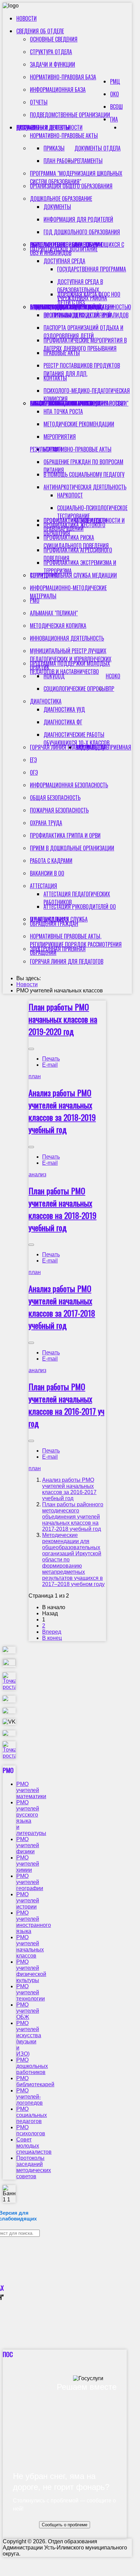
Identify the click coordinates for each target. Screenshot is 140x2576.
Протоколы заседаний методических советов (34, 2167)
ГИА (114, 119)
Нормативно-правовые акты (64, 136)
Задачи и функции (52, 64)
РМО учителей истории (28, 1900)
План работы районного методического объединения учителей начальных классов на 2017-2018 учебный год (73, 1517)
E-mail (50, 1065)
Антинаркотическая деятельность (85, 487)
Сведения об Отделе (40, 31)
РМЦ (115, 81)
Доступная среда (64, 261)
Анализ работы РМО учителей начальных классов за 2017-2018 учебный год (62, 1307)
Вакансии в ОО (47, 873)
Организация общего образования (71, 186)
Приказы (54, 148)
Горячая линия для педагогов (67, 961)
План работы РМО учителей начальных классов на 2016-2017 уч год (66, 1405)
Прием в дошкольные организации (72, 848)
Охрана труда (46, 823)
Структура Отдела (51, 52)
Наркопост (70, 495)
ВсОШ (116, 107)
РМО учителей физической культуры (31, 1971)
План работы (59, 161)
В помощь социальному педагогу (84, 474)
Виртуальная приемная (103, 747)
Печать (51, 1059)
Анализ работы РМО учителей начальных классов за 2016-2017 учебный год (69, 1489)
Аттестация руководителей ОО (80, 907)
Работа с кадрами (51, 861)
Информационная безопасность (69, 785)
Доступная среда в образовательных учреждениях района (82, 290)
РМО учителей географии (30, 1882)
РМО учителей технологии (31, 1992)
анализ (37, 1174)
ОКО (115, 94)
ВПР (110, 689)
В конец (52, 1638)
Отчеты (39, 102)
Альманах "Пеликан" (54, 613)
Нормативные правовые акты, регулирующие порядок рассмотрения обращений (76, 944)
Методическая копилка (58, 626)
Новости (27, 18)
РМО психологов (31, 2130)
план (35, 1076)
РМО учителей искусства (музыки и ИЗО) (29, 2038)
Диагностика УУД (64, 709)
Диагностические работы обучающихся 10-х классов (76, 739)
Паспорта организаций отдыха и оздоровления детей (83, 332)
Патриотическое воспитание (64, 249)
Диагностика (46, 701)
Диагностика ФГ (63, 722)
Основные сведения (54, 39)
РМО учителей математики (31, 1790)
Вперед (52, 1632)
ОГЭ (34, 772)
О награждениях (49, 919)
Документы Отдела (98, 148)
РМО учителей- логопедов (30, 2097)
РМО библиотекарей (35, 2081)
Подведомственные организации (70, 115)
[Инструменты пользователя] (31, 1049)
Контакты (55, 378)
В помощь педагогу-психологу (67, 307)
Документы (57, 207)
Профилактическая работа (62, 403)
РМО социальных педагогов (32, 2115)
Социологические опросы (75, 689)
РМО (35, 600)
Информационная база (58, 90)
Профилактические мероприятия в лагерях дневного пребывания (85, 344)
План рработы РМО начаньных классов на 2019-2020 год (63, 1019)
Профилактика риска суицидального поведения (76, 541)
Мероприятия (60, 437)
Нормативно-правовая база (63, 77)
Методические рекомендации (79, 424)
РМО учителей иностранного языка (34, 1922)
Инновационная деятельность (67, 638)
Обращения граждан (54, 924)
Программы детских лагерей (77, 315)
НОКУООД (54, 676)
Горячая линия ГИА (53, 747)
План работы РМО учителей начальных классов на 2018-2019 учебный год (63, 1209)
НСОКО (113, 676)
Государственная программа (92, 269)
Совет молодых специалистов (34, 2146)
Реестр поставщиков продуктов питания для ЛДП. (82, 370)
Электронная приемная (58, 949)
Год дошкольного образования (82, 232)
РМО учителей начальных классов (30, 1946)
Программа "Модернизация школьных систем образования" (76, 177)
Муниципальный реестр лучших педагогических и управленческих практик (71, 659)
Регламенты (89, 161)
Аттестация (43, 886)
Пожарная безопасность (59, 810)
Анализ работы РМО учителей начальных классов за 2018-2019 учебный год (62, 1111)
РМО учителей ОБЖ (28, 2011)
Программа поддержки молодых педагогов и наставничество (70, 667)
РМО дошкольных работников (32, 2066)
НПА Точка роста (63, 411)
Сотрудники (45, 575)
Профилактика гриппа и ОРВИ (65, 835)
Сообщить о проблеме (65, 2525)
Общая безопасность (55, 798)
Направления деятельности (49, 127)
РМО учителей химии (28, 1864)
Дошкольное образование (61, 199)
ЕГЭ (33, 760)
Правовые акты (62, 353)
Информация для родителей (78, 219)
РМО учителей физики (28, 1845)
